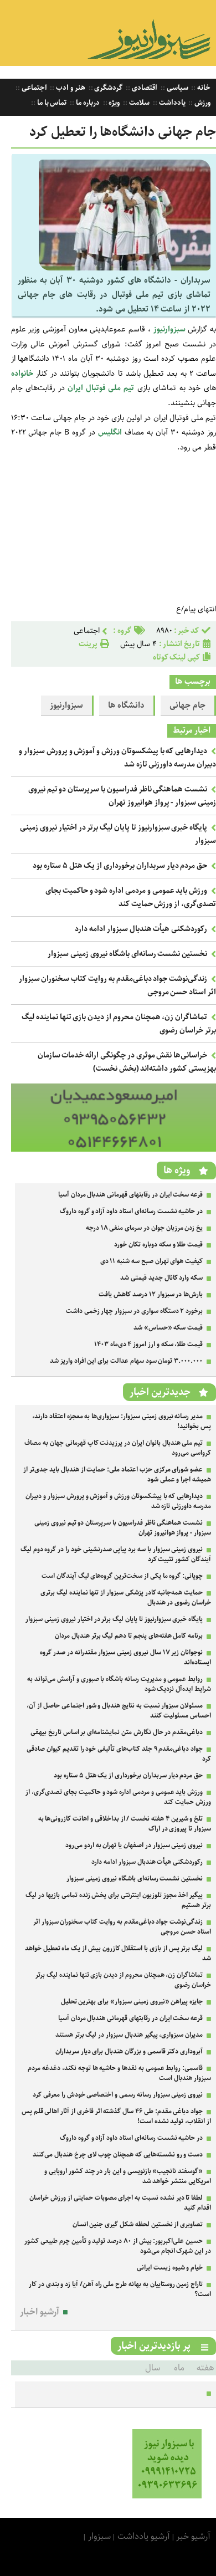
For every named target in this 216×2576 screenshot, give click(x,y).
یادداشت (171, 103)
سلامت (138, 103)
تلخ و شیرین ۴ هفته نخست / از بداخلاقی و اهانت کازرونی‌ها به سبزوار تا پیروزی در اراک (125, 1824)
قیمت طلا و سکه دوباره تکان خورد (158, 1244)
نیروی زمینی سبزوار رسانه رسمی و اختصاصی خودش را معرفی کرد (118, 2095)
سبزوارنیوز (169, 329)
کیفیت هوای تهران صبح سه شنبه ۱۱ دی (152, 1261)
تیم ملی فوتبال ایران (101, 388)
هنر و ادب (70, 88)
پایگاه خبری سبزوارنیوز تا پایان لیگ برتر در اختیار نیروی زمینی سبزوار (114, 1619)
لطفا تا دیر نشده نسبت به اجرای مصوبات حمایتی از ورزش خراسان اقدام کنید (120, 2203)
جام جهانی (187, 706)
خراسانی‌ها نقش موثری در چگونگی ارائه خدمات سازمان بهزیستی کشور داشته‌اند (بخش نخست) (127, 1062)
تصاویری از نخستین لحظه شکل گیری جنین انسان (138, 2224)
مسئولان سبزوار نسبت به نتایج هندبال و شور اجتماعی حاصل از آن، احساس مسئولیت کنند (119, 1711)
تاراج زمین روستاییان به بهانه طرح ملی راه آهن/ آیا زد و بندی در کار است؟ (120, 2289)
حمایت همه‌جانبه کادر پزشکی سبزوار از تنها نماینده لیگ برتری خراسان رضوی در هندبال (126, 1598)
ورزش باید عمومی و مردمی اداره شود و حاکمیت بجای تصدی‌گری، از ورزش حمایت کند (131, 897)
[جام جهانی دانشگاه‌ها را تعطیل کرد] (125, 268)
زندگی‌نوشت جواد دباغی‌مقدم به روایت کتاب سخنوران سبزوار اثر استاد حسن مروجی (122, 1927)
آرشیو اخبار (40, 2312)
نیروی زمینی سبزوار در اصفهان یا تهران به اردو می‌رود (134, 1845)
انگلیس (110, 432)
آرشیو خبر (193, 2536)
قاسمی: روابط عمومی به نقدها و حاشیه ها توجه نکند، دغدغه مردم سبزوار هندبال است (119, 2073)
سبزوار (99, 2536)
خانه (203, 88)
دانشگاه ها (126, 706)
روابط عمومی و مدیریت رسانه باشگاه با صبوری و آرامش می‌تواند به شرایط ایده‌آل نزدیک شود (119, 1684)
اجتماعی (34, 88)
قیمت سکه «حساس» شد (168, 1328)
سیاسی (177, 88)
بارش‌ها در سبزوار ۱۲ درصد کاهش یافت (151, 1294)
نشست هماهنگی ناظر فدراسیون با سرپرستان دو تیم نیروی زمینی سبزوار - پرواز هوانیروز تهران (122, 796)
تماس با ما (51, 103)
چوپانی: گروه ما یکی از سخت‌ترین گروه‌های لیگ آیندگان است (122, 1576)
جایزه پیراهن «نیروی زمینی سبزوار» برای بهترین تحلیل (132, 2002)
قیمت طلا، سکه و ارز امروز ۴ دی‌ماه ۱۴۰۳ (148, 1344)
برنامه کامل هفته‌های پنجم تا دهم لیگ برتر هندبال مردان (129, 1636)
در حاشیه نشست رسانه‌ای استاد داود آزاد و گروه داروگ (131, 1211)
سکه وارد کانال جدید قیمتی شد (161, 1278)
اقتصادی (144, 88)
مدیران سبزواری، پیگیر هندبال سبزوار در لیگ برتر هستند (129, 2035)
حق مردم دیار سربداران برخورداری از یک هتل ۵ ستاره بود (120, 866)
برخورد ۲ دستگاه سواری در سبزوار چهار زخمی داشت (134, 1311)
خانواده (22, 374)
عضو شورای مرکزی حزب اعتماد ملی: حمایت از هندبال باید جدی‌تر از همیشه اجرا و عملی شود (117, 1474)
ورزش (202, 103)
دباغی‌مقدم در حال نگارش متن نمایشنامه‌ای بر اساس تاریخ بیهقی (117, 1732)
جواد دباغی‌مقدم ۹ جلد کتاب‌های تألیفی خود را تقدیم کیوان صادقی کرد (119, 1754)
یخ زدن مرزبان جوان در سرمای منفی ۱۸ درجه (144, 1228)
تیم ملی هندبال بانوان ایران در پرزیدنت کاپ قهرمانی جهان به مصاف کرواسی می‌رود (118, 1448)
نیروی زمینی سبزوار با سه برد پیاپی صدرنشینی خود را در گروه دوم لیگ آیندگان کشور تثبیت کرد (116, 1554)
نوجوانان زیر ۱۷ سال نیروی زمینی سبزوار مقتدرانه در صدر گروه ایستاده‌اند (125, 1657)
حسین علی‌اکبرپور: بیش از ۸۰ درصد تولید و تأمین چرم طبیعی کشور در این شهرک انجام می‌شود (118, 2246)
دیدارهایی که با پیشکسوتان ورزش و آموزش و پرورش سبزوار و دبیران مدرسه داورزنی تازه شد (118, 1501)
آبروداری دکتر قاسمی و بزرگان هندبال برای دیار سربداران (129, 2051)
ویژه (114, 103)
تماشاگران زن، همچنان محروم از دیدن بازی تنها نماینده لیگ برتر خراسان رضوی (123, 1980)
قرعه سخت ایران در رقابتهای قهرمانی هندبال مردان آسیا (130, 1195)
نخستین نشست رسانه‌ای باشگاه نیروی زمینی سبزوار (127, 954)
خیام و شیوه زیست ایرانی (170, 2268)
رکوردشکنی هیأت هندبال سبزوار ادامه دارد (141, 929)
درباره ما (87, 103)
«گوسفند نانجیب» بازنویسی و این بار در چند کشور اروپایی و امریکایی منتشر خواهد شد (128, 2176)
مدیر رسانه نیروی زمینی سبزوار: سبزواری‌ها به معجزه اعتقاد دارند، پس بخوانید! (122, 1421)
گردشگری (108, 88)
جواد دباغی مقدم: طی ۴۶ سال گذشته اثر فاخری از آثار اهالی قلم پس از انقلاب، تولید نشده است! (116, 2116)
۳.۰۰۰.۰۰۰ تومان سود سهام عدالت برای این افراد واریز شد (126, 1361)
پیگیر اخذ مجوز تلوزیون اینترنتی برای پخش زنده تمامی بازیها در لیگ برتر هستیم (118, 1900)
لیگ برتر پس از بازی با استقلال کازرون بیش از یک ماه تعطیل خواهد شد (118, 1953)
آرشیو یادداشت (144, 2536)
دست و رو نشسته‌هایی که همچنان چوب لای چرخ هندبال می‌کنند (118, 2155)
